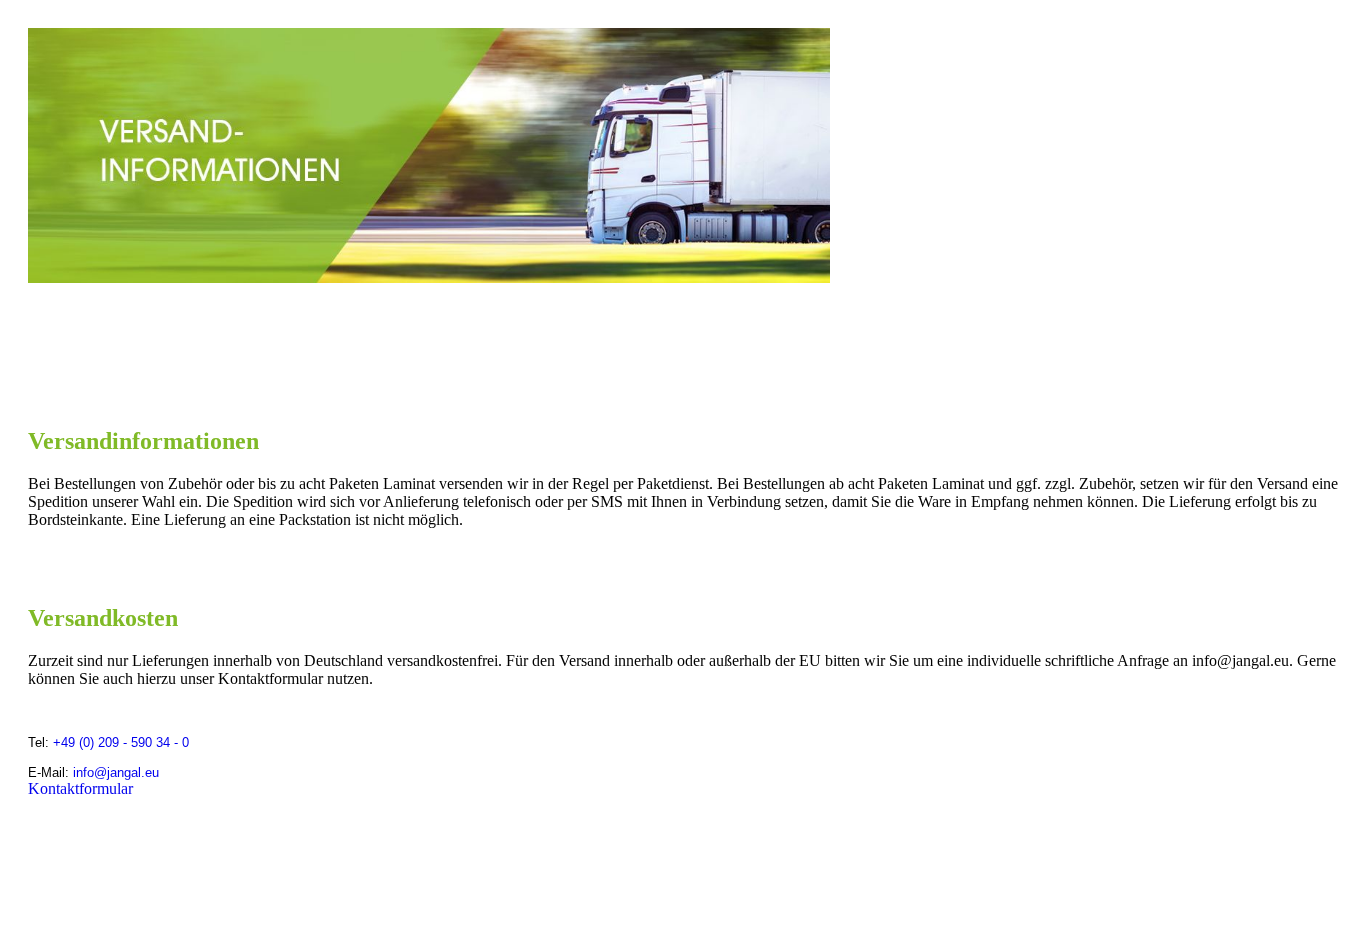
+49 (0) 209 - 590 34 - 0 (121, 742)
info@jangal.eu (116, 772)
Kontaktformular (80, 788)
